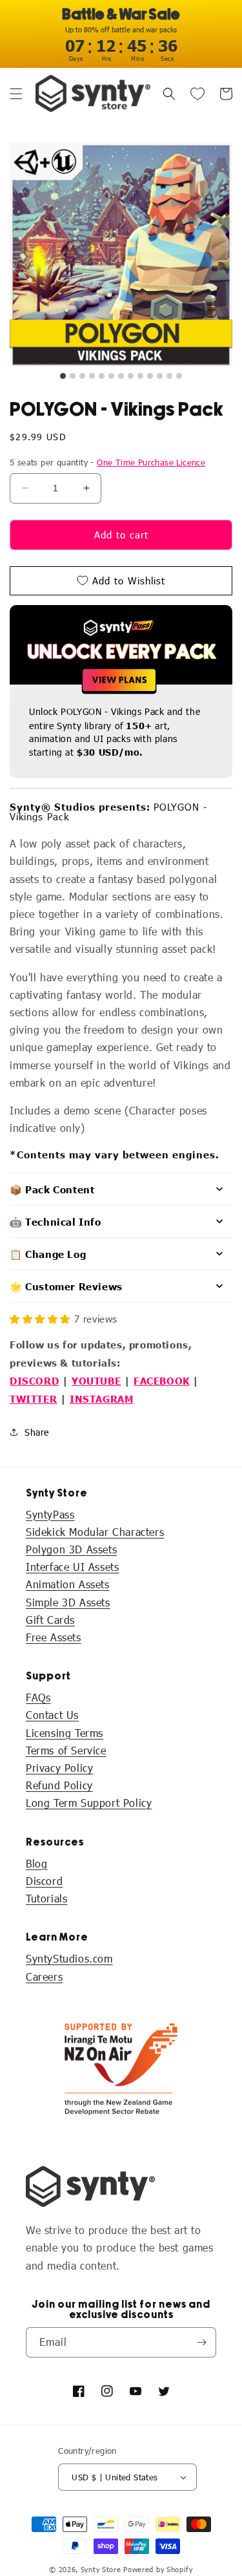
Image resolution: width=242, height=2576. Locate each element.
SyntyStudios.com (69, 1958)
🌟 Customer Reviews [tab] (66, 1286)
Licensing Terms (65, 1733)
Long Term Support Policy (89, 1803)
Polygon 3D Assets (71, 1549)
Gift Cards (50, 1620)
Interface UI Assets (72, 1567)
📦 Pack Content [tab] (52, 1189)
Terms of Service (66, 1750)
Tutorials (46, 1898)
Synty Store (101, 2569)
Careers (44, 1976)
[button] (16, 94)
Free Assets (54, 1637)
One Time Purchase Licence (151, 462)
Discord (44, 1881)
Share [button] (37, 1432)
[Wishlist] (197, 94)
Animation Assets (68, 1584)
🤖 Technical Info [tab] (55, 1221)
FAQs (38, 1697)
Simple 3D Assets (68, 1602)
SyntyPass (50, 1514)
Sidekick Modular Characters (95, 1532)
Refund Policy (59, 1785)
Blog (36, 1863)
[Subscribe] (201, 2342)
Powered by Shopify (158, 2569)
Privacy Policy (59, 1768)
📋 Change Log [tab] (48, 1254)
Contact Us (52, 1715)
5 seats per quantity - (107, 462)
